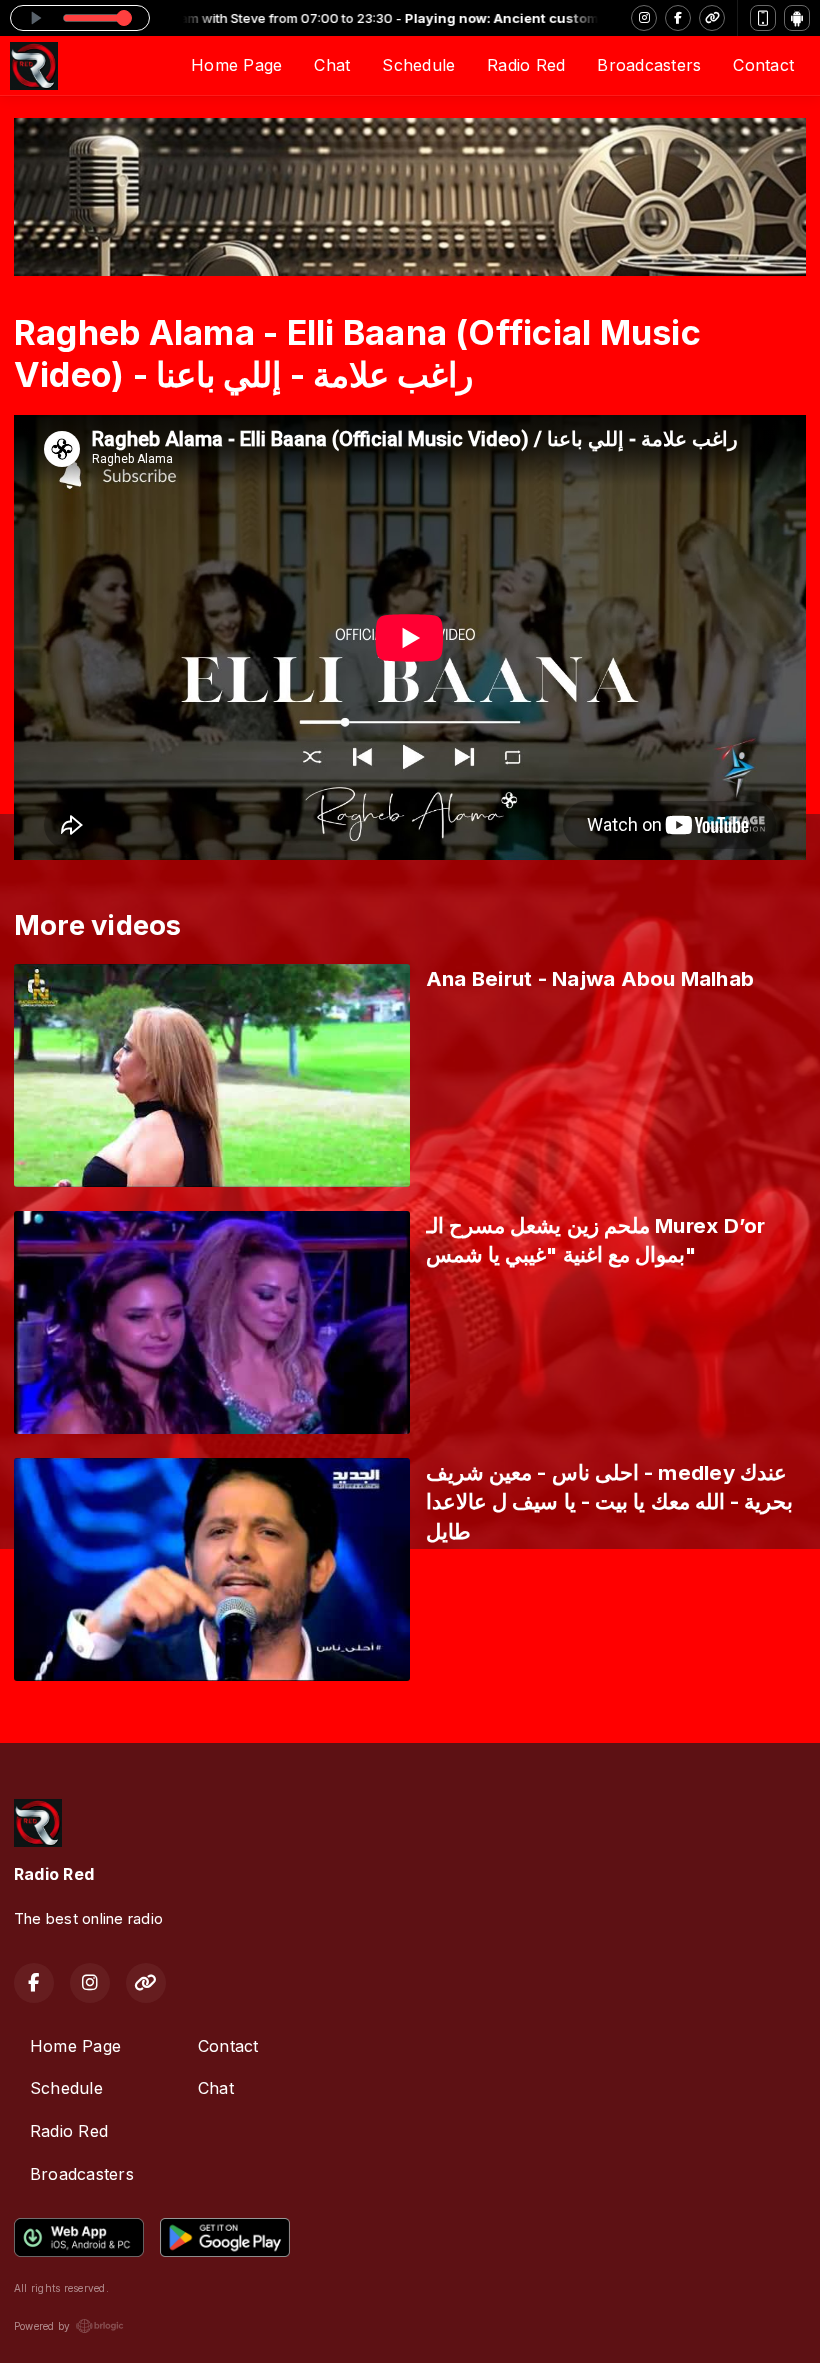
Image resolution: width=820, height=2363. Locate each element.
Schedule (418, 65)
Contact (763, 65)
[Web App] (763, 18)
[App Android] (797, 18)
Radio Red (526, 65)
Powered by (42, 2326)
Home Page (236, 65)
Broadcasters (649, 65)
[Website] (712, 18)
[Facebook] (678, 18)
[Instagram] (644, 18)
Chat (332, 65)
